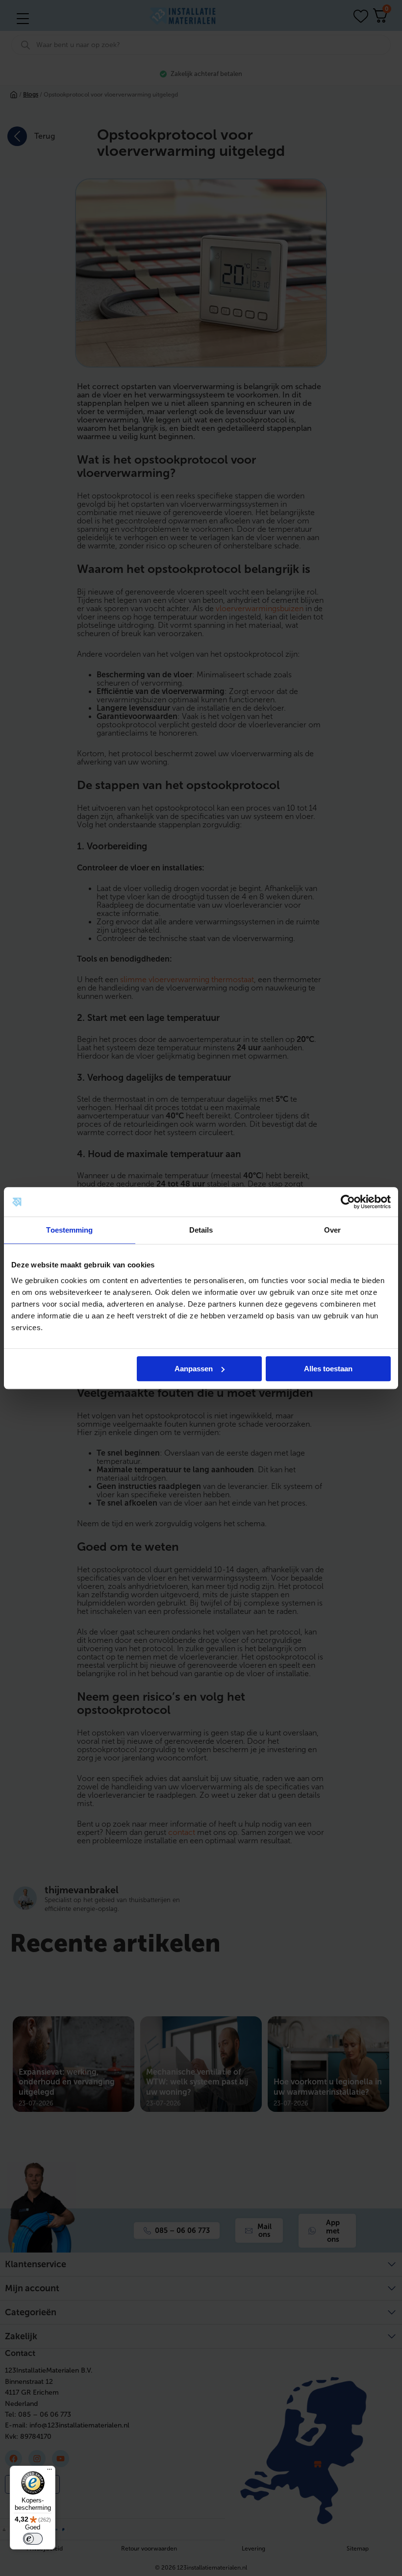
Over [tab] (332, 1230)
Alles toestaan (328, 1369)
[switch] (33, 2539)
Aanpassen (194, 1369)
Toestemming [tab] (69, 1230)
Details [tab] (201, 1230)
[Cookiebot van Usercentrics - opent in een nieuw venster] (348, 1202)
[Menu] (50, 2472)
